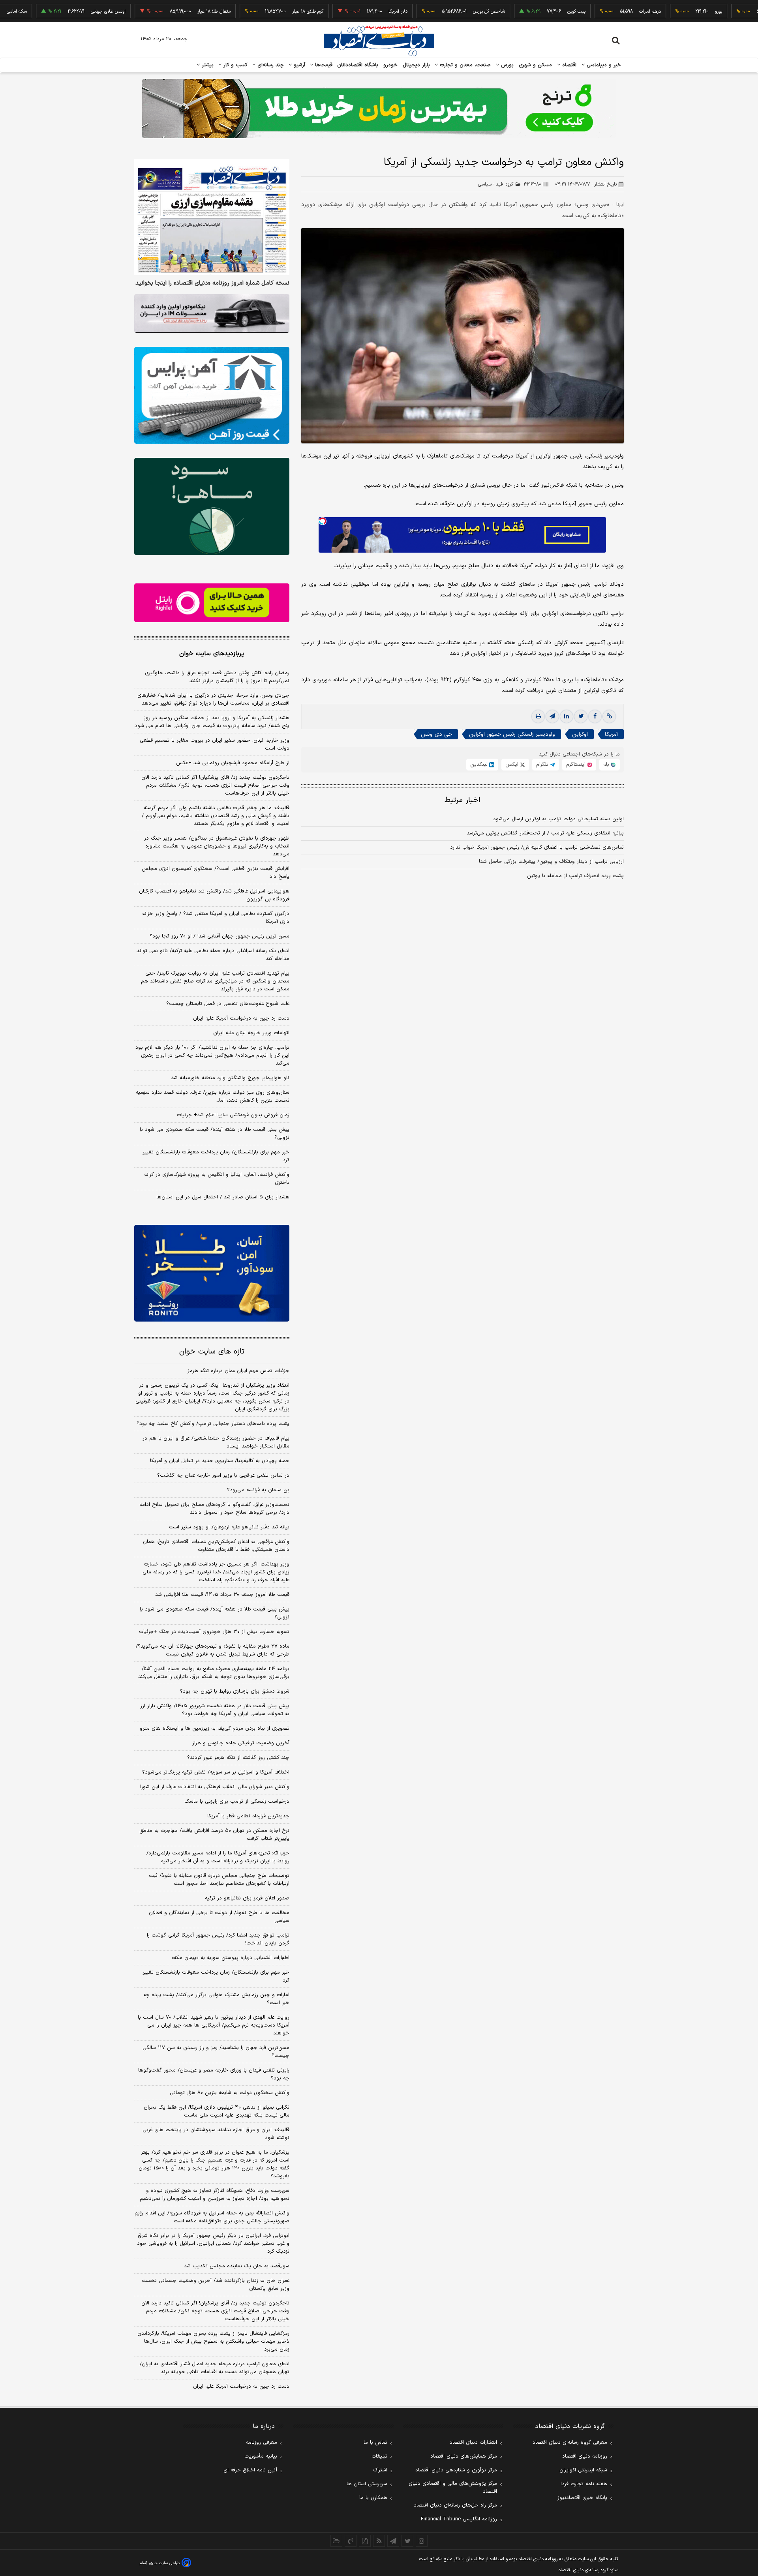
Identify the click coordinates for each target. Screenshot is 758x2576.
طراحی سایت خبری (164, 2563)
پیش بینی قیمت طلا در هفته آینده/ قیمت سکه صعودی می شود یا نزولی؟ (215, 1134)
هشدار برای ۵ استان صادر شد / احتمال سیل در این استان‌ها (223, 1197)
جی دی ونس (436, 734)
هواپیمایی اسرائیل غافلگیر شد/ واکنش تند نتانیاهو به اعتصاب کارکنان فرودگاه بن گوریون (214, 895)
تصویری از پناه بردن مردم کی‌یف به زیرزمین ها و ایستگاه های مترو (215, 1729)
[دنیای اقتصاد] (379, 41)
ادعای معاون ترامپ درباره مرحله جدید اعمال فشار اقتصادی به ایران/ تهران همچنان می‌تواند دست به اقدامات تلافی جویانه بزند (215, 2368)
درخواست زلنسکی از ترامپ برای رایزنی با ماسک (237, 1802)
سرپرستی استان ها (367, 2484)
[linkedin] (567, 716)
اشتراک (380, 2470)
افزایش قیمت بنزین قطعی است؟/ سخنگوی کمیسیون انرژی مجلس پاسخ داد (216, 873)
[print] (538, 716)
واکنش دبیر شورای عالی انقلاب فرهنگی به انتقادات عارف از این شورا (215, 1787)
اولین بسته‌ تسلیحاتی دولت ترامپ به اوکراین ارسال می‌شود (558, 819)
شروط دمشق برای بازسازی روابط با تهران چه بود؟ (235, 1691)
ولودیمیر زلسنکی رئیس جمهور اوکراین (512, 734)
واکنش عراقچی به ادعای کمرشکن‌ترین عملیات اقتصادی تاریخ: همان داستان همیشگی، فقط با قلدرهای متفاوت (216, 1546)
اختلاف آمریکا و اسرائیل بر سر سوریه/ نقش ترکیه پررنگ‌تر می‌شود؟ (216, 1772)
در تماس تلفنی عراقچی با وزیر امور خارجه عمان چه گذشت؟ (223, 1475)
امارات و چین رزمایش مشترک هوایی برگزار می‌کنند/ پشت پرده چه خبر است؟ (216, 1999)
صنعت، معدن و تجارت (464, 65)
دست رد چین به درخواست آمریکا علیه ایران (241, 1018)
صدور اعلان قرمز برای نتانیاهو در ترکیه (247, 1898)
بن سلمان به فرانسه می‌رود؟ (258, 1490)
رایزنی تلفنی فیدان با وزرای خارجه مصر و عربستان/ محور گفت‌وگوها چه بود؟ (214, 2074)
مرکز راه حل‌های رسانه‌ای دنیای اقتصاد (455, 2505)
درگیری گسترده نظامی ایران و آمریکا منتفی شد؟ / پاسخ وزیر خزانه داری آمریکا (216, 918)
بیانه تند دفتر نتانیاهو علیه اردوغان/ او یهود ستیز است (229, 1527)
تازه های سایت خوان (212, 1352)
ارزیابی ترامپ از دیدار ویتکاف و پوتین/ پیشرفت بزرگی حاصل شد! (551, 862)
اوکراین (580, 734)
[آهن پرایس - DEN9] (212, 396)
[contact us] (351, 2541)
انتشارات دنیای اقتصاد (473, 2443)
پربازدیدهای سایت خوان (212, 654)
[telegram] (552, 716)
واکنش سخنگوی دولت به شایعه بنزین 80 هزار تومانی (230, 2093)
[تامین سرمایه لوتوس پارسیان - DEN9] (212, 506)
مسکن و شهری (536, 65)
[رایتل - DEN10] (212, 603)
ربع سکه (733, 11)
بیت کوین (517, 11)
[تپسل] (323, 521)
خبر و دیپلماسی (603, 65)
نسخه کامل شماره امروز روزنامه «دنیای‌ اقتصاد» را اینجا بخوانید (212, 283)
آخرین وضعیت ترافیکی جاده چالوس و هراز (241, 1743)
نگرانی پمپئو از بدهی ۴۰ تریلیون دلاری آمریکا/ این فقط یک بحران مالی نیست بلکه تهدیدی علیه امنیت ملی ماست (217, 2111)
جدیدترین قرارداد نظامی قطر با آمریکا (248, 1816)
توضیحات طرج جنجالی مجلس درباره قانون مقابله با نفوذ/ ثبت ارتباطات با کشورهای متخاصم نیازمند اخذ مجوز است (219, 1880)
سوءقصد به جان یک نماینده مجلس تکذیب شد (237, 2266)
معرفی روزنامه (262, 2443)
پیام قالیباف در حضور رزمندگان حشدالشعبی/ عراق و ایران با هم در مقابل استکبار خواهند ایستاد (216, 1442)
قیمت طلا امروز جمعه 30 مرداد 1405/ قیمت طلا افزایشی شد (222, 1595)
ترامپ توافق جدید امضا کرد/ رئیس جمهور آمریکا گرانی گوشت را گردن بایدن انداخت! (218, 1939)
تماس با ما (375, 2443)
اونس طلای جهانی (49, 11)
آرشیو (298, 65)
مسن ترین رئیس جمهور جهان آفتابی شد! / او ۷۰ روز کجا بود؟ (220, 936)
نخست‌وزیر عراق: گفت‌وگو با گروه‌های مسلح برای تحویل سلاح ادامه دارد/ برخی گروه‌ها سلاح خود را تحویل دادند (214, 1509)
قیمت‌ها (323, 65)
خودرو (391, 65)
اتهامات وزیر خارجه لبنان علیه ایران (251, 1033)
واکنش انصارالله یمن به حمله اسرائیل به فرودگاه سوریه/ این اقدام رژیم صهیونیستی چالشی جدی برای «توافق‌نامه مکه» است (212, 2217)
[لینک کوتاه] (609, 716)
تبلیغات (379, 2456)
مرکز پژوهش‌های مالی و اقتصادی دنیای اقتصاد (453, 2488)
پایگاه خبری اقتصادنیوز (582, 2498)
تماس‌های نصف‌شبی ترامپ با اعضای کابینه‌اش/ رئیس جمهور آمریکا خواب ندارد (537, 847)
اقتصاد (568, 65)
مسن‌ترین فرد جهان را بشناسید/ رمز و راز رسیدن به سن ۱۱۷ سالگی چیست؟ (216, 2052)
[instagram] (422, 2541)
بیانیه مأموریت (261, 2456)
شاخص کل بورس (430, 11)
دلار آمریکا (339, 11)
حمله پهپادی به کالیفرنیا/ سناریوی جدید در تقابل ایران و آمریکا (220, 1461)
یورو (659, 11)
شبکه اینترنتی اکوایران (583, 2470)
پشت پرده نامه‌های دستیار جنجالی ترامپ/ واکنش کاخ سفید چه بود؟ (213, 1424)
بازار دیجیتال (416, 65)
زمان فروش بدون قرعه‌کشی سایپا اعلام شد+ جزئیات (233, 1115)
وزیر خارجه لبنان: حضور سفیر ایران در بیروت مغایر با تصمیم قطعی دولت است (215, 744)
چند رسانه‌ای (270, 65)
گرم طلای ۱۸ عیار (249, 11)
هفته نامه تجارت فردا (584, 2484)
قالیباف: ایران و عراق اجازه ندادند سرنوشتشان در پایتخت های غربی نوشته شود (216, 2134)
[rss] (379, 2541)
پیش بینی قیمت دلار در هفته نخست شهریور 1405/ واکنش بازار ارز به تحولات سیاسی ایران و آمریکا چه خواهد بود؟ (215, 1710)
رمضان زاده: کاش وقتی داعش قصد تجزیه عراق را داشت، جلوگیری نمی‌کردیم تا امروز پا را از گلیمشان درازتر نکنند (217, 677)
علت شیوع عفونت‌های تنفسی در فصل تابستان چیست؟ (228, 1004)
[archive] (336, 2541)
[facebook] (595, 716)
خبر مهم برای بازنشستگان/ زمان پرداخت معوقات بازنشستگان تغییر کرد (216, 1156)
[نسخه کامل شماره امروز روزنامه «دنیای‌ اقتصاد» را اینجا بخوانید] (212, 217)
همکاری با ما (373, 2498)
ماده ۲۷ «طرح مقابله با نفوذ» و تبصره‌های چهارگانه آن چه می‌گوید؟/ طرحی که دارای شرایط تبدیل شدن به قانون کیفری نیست (213, 1650)
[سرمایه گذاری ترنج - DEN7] (379, 109)
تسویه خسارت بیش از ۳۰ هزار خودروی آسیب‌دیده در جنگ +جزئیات (214, 1632)
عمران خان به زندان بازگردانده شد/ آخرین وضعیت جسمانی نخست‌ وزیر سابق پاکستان (216, 2285)
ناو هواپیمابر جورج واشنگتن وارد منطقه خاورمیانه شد (230, 1078)
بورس (507, 65)
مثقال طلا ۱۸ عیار (155, 11)
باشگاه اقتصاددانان (358, 65)
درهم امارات (591, 11)
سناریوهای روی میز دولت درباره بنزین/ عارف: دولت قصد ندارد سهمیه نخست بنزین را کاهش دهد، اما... (213, 1097)
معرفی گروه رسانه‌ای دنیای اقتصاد (570, 2443)
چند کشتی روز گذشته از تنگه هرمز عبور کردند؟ (238, 1758)
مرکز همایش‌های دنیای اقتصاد (464, 2456)
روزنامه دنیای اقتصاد (585, 2456)
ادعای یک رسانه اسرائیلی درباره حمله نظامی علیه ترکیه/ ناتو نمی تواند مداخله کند (213, 955)
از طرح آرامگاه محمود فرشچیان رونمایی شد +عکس (233, 763)
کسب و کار (235, 65)
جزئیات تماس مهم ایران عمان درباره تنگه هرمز (238, 1371)
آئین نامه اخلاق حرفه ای (250, 2470)
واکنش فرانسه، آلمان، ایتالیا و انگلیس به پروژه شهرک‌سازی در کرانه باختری (217, 1179)
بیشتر (207, 65)
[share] (365, 2541)
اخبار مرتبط (462, 800)
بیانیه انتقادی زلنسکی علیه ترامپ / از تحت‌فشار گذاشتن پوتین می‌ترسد (545, 833)
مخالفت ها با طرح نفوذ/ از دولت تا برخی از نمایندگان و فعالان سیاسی (219, 1917)
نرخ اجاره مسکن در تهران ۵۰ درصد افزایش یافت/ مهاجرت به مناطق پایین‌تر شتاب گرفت (214, 1835)
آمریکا (611, 734)
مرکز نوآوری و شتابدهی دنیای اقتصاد (456, 2470)
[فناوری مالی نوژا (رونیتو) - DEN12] (212, 1273)
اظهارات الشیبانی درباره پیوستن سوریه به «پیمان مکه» (231, 1958)
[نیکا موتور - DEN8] (212, 313)
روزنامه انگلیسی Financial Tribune (459, 2519)
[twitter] (581, 716)
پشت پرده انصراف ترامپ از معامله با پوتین (575, 876)
